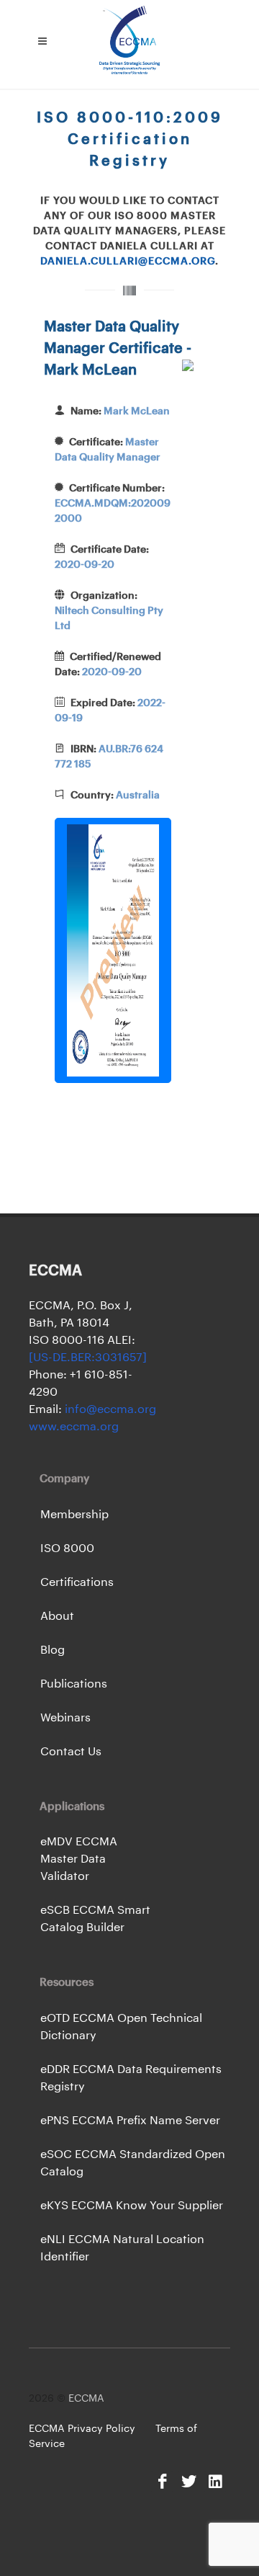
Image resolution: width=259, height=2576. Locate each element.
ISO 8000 (67, 1548)
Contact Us (71, 1752)
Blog (53, 1650)
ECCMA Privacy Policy (82, 2429)
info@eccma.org (109, 1409)
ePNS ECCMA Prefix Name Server (130, 2121)
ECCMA (86, 2399)
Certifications (77, 1582)
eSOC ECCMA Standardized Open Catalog (133, 2163)
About (57, 1616)
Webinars (65, 1718)
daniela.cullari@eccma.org (128, 262)
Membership (74, 1515)
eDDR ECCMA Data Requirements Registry (131, 2078)
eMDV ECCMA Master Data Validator (79, 1859)
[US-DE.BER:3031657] (88, 1358)
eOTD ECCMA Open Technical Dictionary (121, 2027)
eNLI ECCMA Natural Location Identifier (122, 2248)
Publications (74, 1684)
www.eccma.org (74, 1427)
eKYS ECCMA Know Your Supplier (132, 2206)
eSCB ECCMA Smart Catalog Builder (95, 1919)
